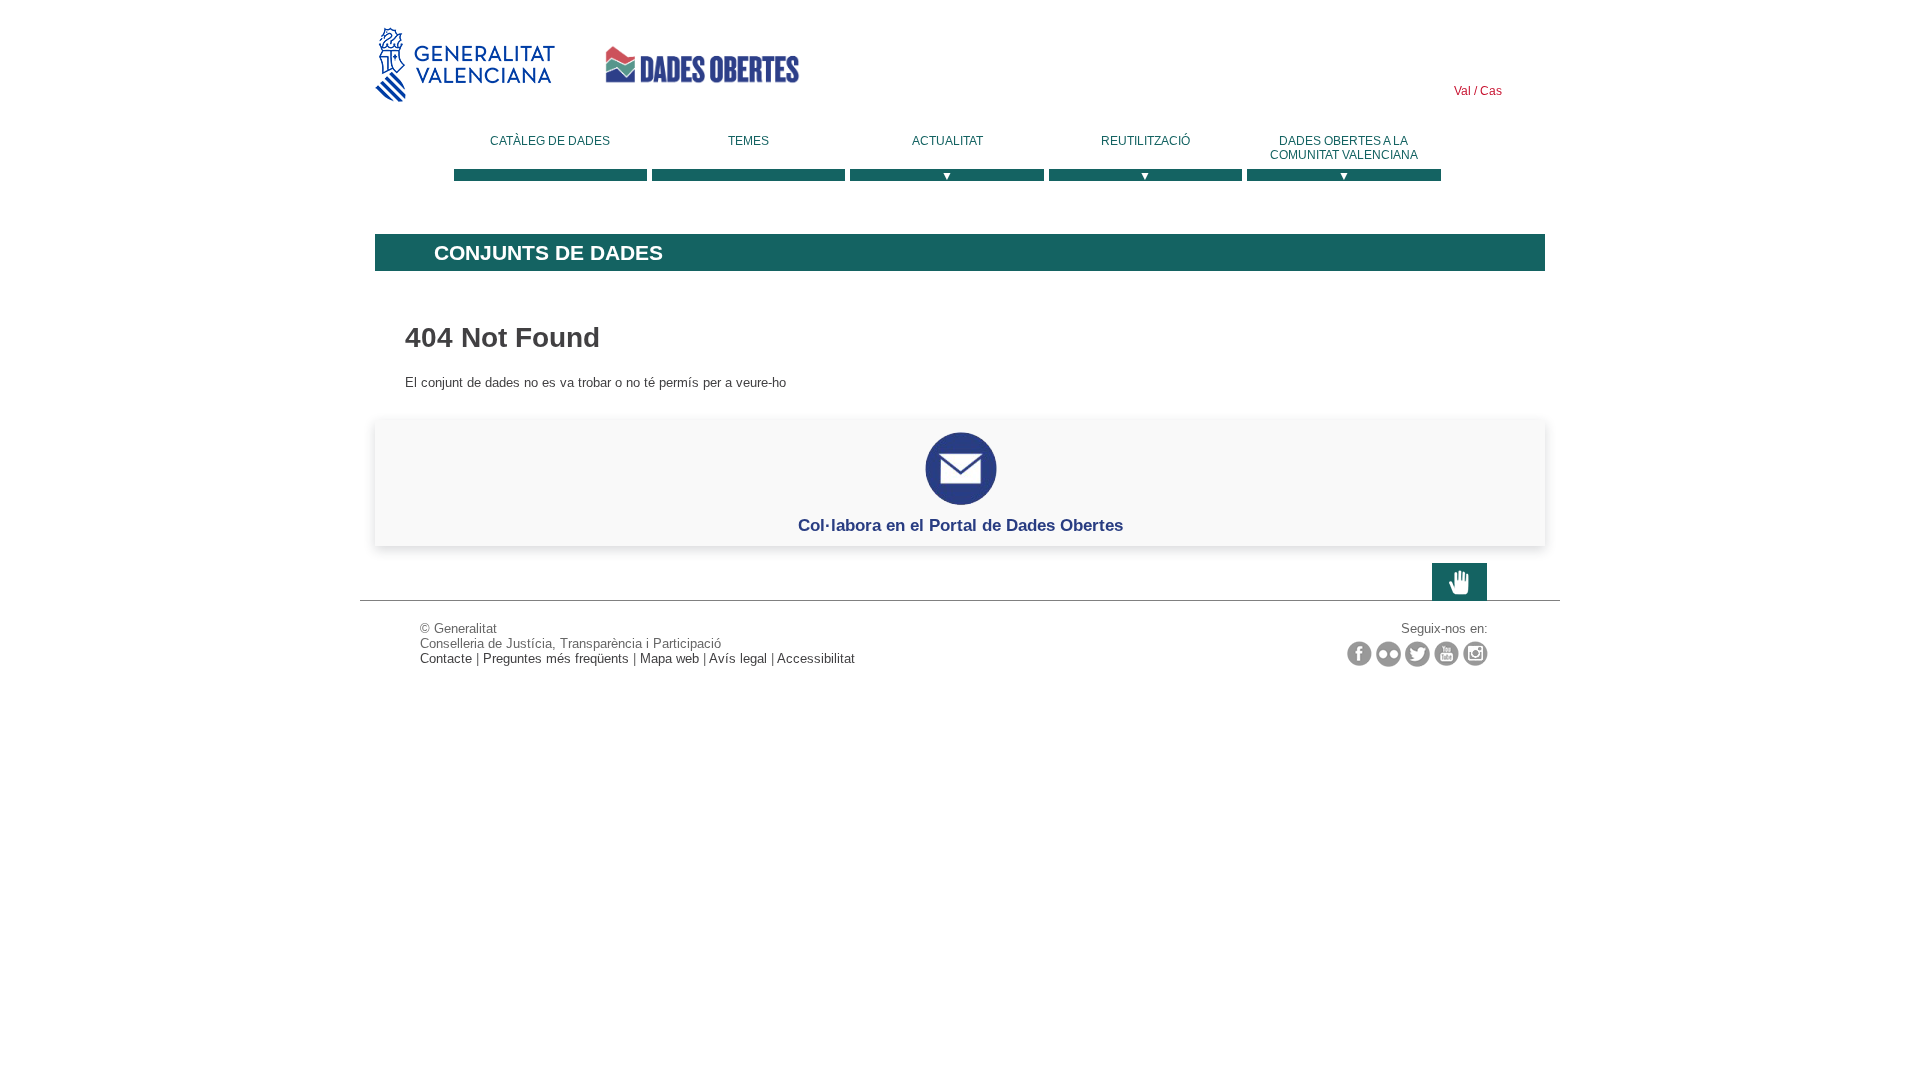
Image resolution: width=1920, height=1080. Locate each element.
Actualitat (947, 141)
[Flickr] (1388, 654)
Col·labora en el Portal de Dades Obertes (960, 525)
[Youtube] (1446, 653)
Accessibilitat (816, 658)
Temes (748, 141)
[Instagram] (1475, 653)
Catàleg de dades (550, 141)
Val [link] (1462, 91)
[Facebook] (1359, 653)
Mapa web (669, 658)
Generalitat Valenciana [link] (465, 64)
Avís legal (738, 658)
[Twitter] (1417, 654)
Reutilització (1145, 141)
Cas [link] (1489, 91)
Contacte (446, 658)
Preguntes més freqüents (556, 658)
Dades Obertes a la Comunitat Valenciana (1344, 148)
